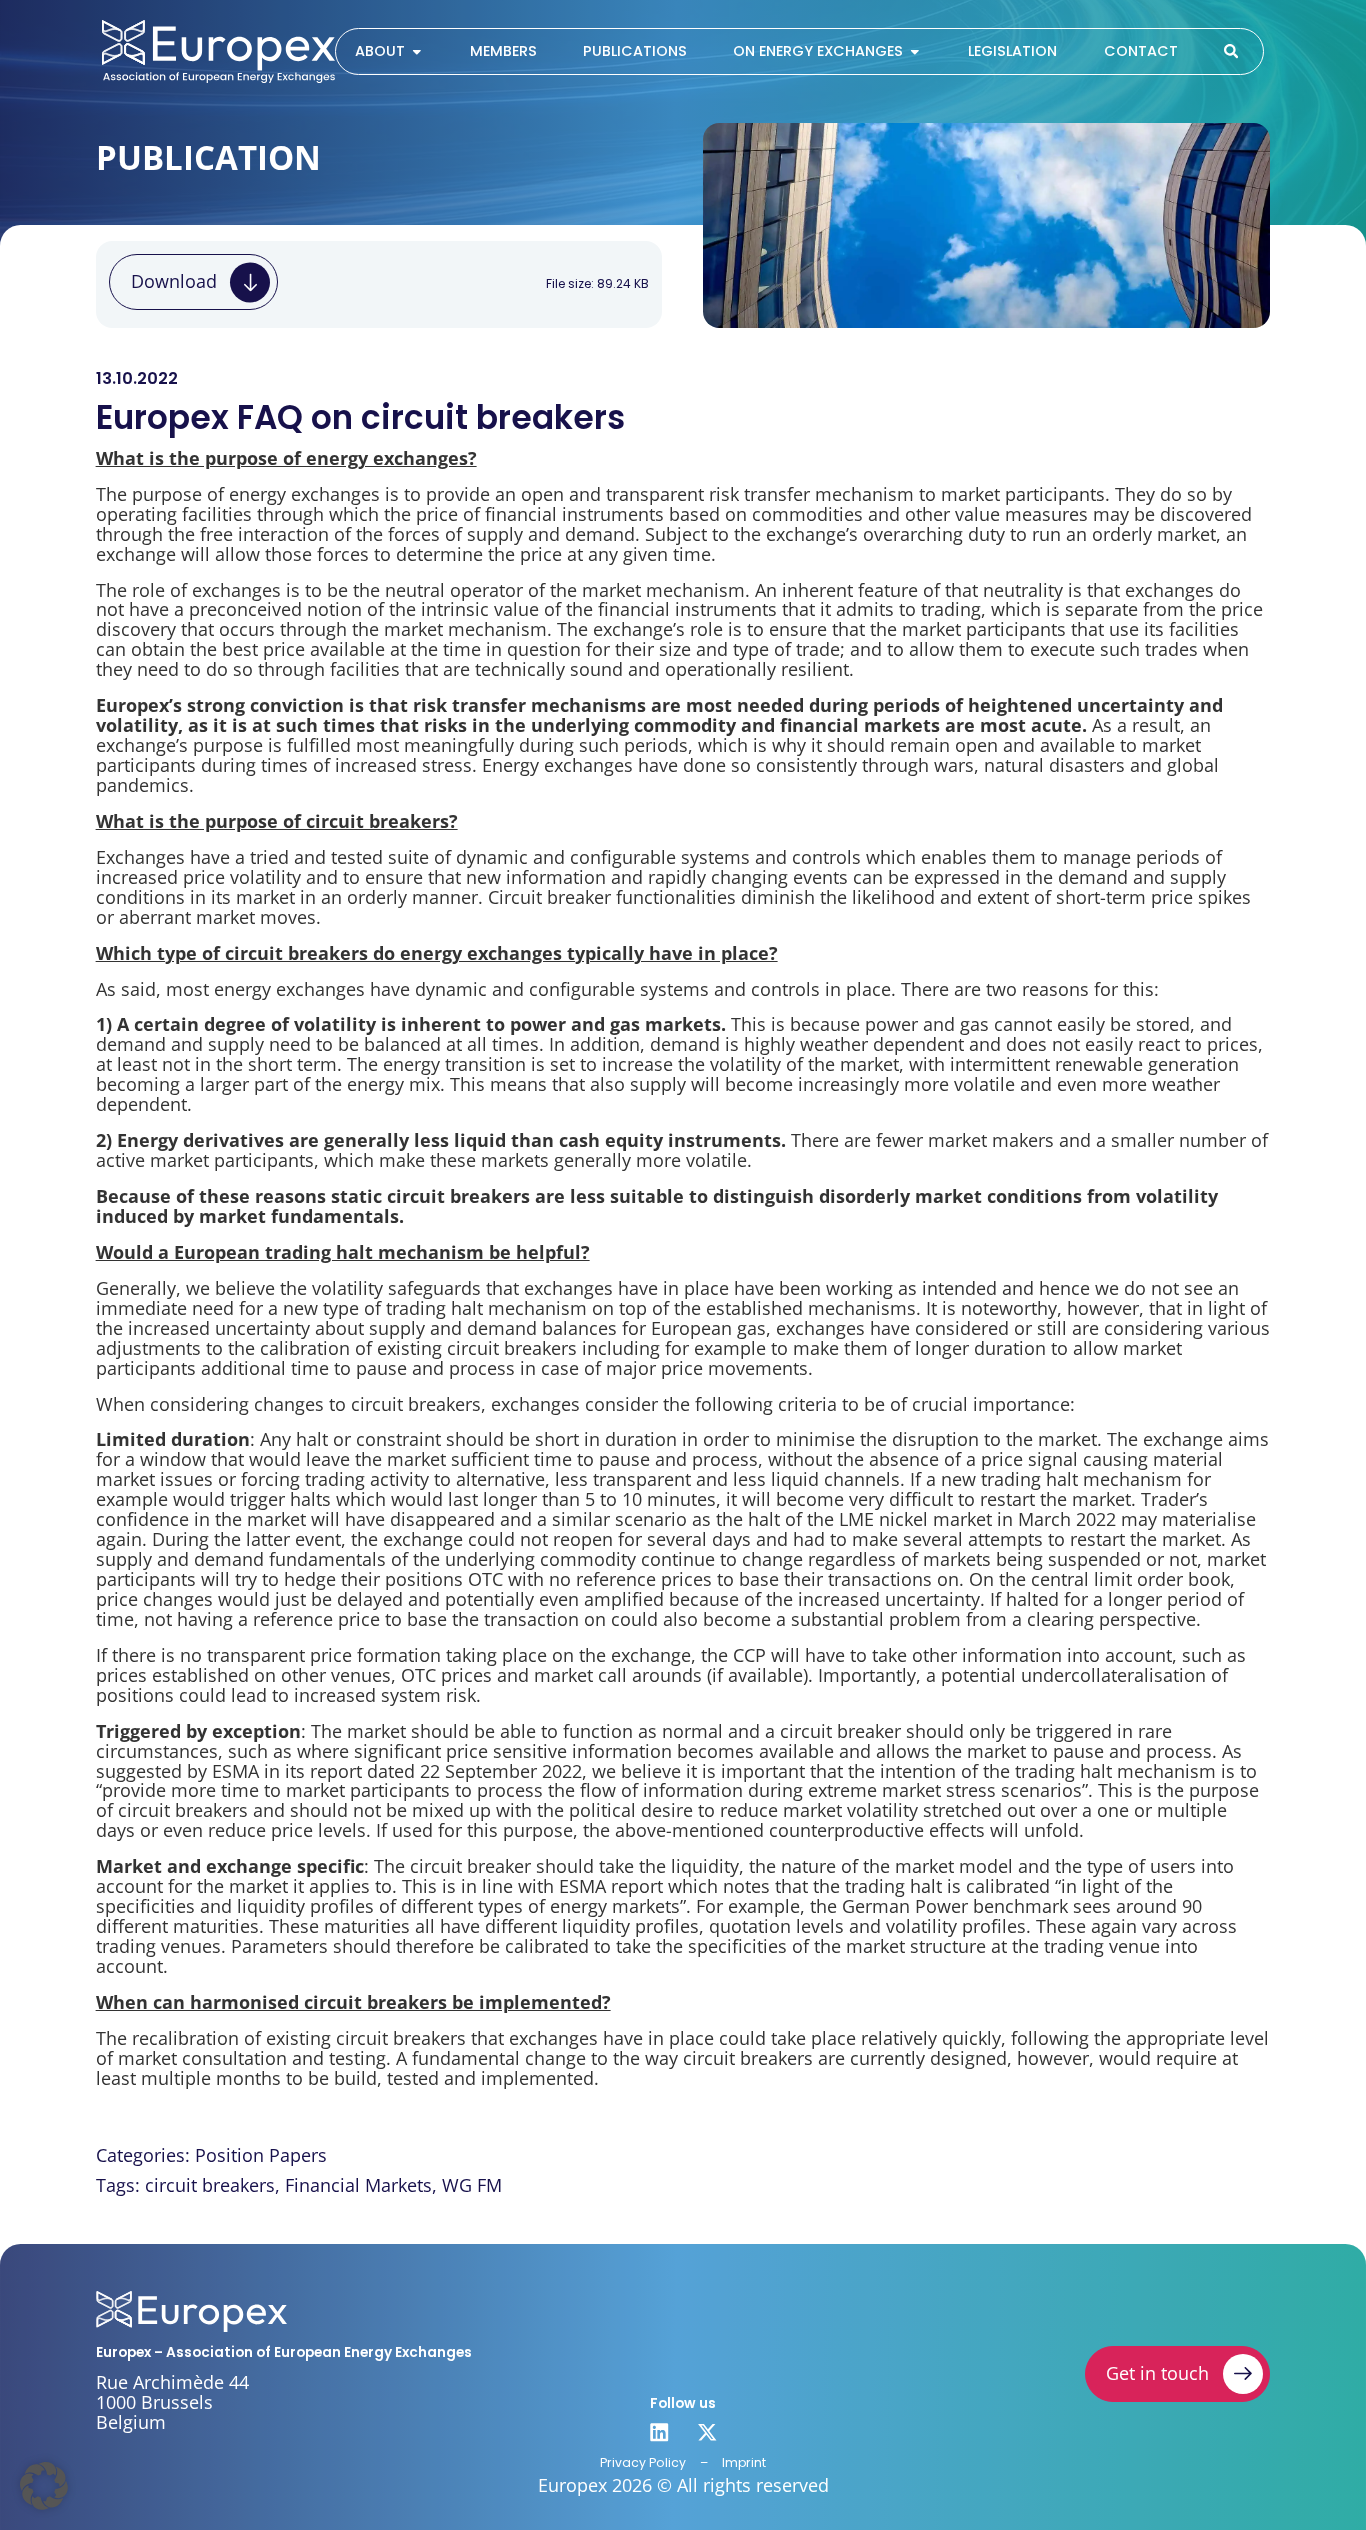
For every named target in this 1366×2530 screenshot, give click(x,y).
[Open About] (417, 52)
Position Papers (261, 2155)
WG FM (472, 2185)
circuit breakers (210, 2185)
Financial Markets (358, 2185)
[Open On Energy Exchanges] (915, 52)
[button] (44, 2486)
